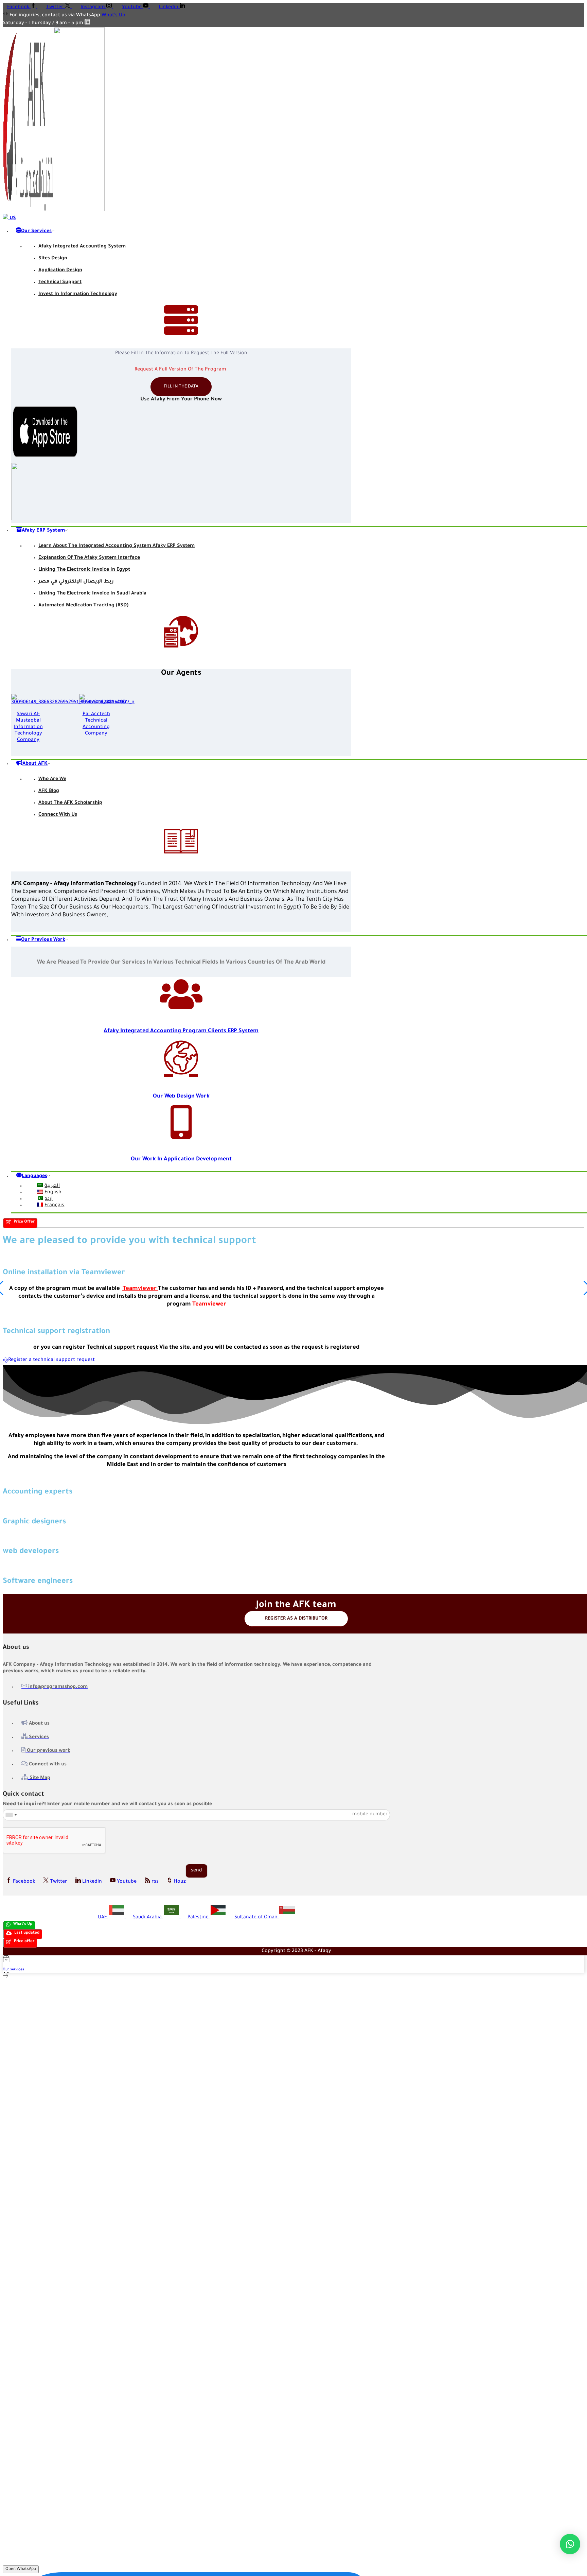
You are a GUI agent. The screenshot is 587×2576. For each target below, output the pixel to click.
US (12, 219)
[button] (20, 1223)
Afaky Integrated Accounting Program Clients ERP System (181, 1031)
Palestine (199, 1918)
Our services (36, 231)
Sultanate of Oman (257, 1918)
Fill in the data (181, 387)
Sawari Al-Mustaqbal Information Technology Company (28, 727)
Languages (34, 1176)
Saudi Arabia (148, 1918)
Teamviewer (140, 1289)
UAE (103, 1918)
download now (184, 16)
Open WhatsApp (21, 2569)
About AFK (35, 764)
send (197, 1871)
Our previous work (43, 940)
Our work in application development (181, 1159)
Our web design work (181, 1096)
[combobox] (11, 1815)
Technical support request (122, 1348)
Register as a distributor (296, 1619)
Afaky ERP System (43, 531)
